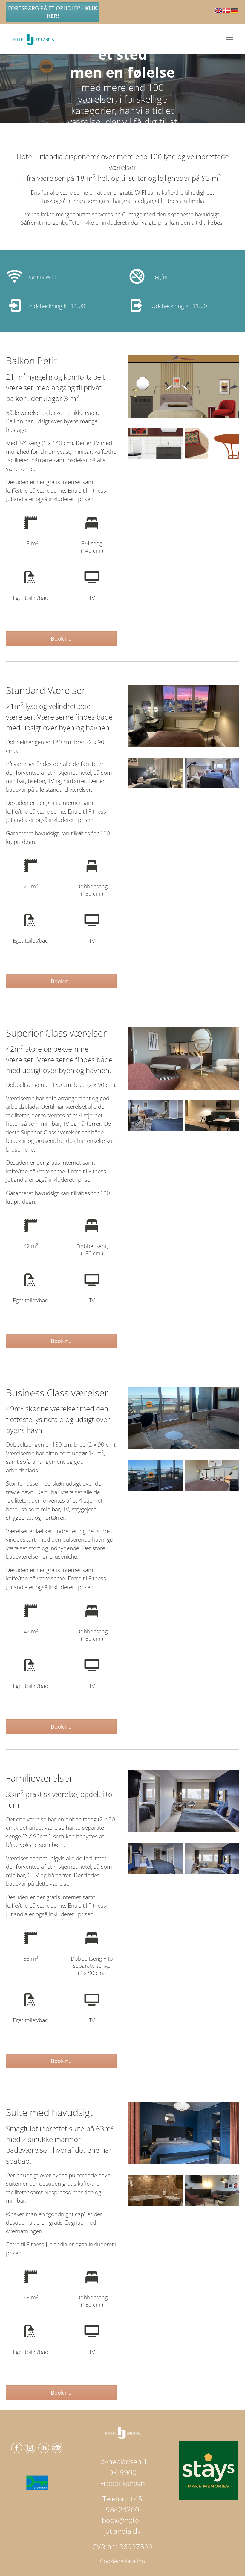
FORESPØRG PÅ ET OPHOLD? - (53, 12)
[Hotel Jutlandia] (33, 39)
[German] (235, 13)
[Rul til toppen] (231, 2561)
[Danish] (227, 13)
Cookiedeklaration (122, 2561)
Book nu (61, 638)
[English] (219, 13)
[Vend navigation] (230, 39)
